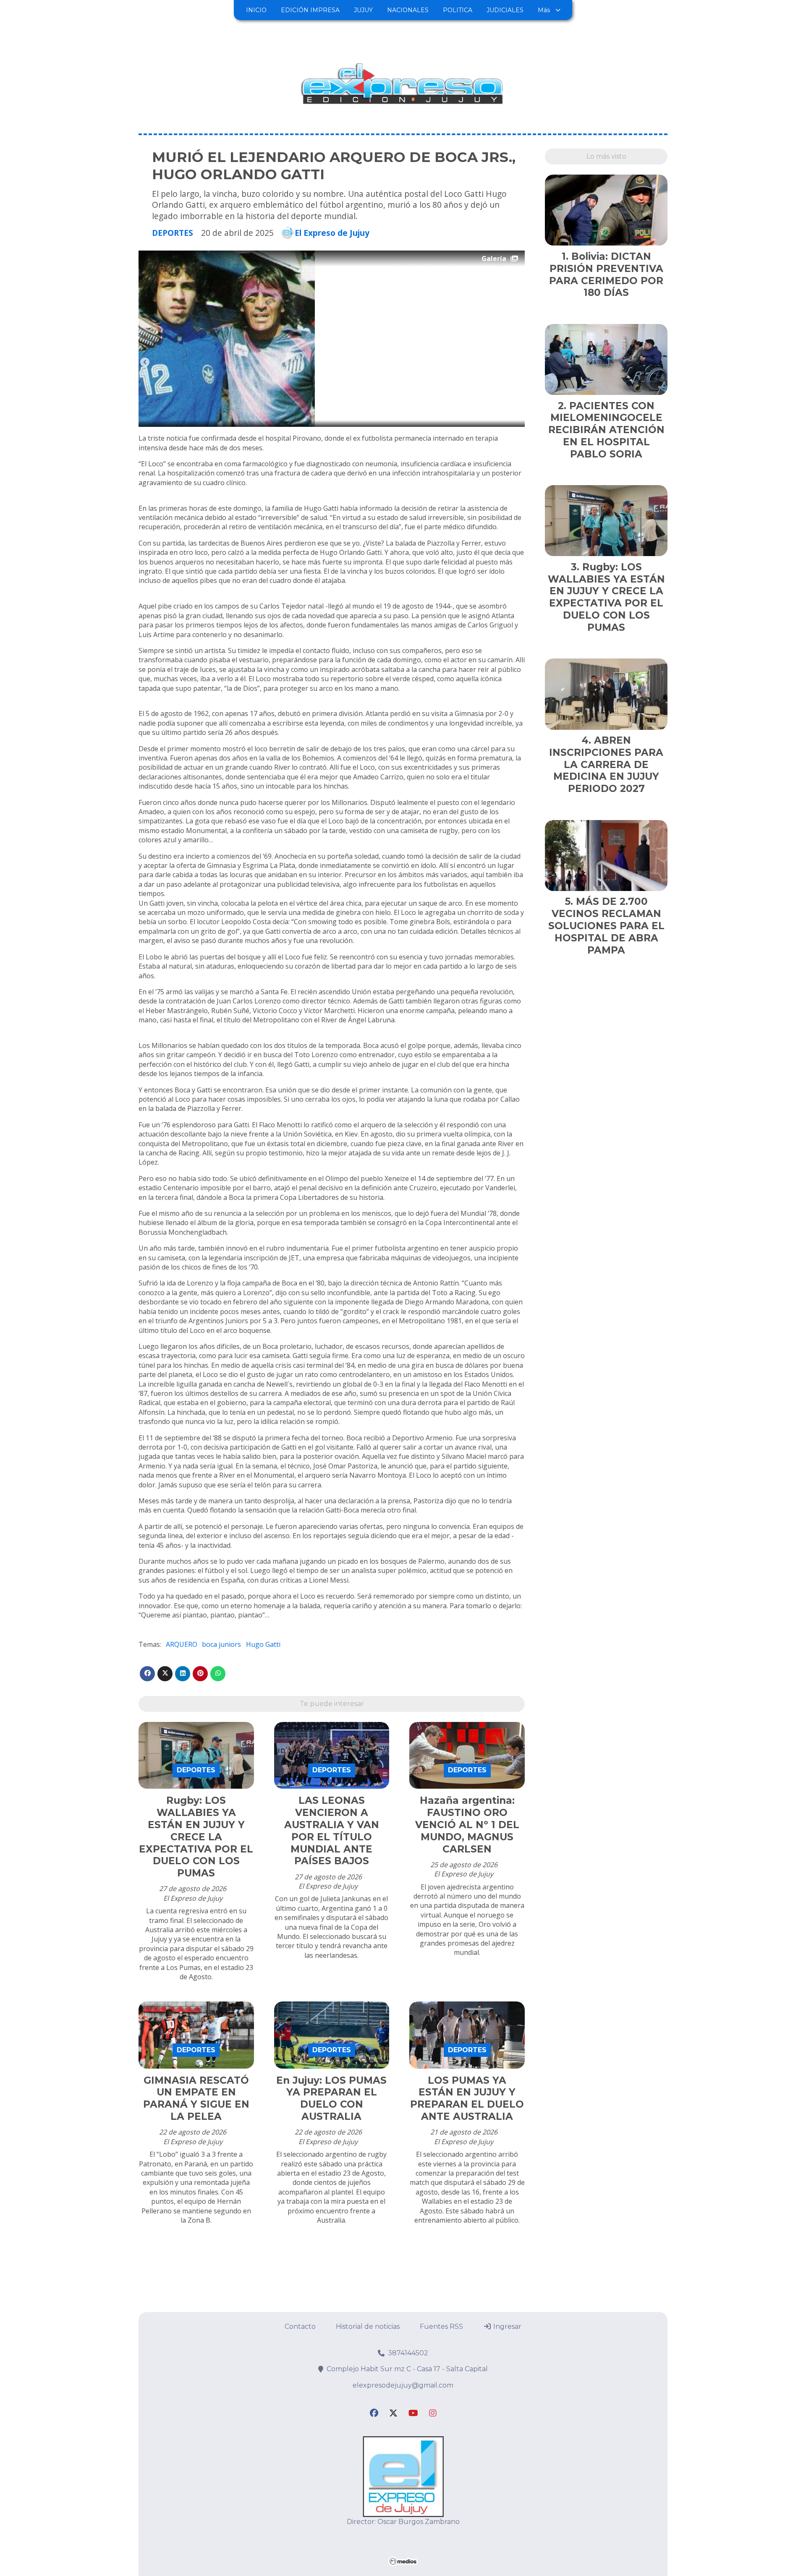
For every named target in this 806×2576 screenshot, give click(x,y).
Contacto (300, 2326)
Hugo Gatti (263, 1644)
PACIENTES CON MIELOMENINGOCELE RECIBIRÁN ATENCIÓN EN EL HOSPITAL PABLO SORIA (606, 430)
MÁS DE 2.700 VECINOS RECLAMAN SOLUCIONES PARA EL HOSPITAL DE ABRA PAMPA (606, 926)
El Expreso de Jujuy (332, 233)
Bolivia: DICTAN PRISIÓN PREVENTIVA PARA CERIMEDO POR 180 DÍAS (606, 274)
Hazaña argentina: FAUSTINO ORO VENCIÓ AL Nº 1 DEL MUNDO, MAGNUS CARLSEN (467, 1825)
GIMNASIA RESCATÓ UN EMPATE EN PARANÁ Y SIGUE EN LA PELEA (196, 2098)
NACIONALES (408, 10)
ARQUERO (182, 1644)
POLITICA (458, 10)
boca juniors (221, 1644)
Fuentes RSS (441, 2326)
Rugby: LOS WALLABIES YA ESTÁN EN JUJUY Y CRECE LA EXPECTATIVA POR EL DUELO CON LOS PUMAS (196, 1837)
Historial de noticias (368, 2326)
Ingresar (506, 2326)
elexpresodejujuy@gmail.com (403, 2385)
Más (544, 10)
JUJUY (363, 10)
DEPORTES (173, 233)
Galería (494, 259)
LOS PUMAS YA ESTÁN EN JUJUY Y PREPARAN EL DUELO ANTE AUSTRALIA (467, 2098)
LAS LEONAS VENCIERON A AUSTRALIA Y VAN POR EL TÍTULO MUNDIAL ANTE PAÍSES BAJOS (332, 1831)
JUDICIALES (505, 10)
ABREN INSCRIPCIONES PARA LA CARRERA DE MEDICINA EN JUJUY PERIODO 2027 (606, 764)
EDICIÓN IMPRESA (310, 10)
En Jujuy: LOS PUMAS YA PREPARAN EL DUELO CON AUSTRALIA (331, 2098)
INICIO (256, 10)
